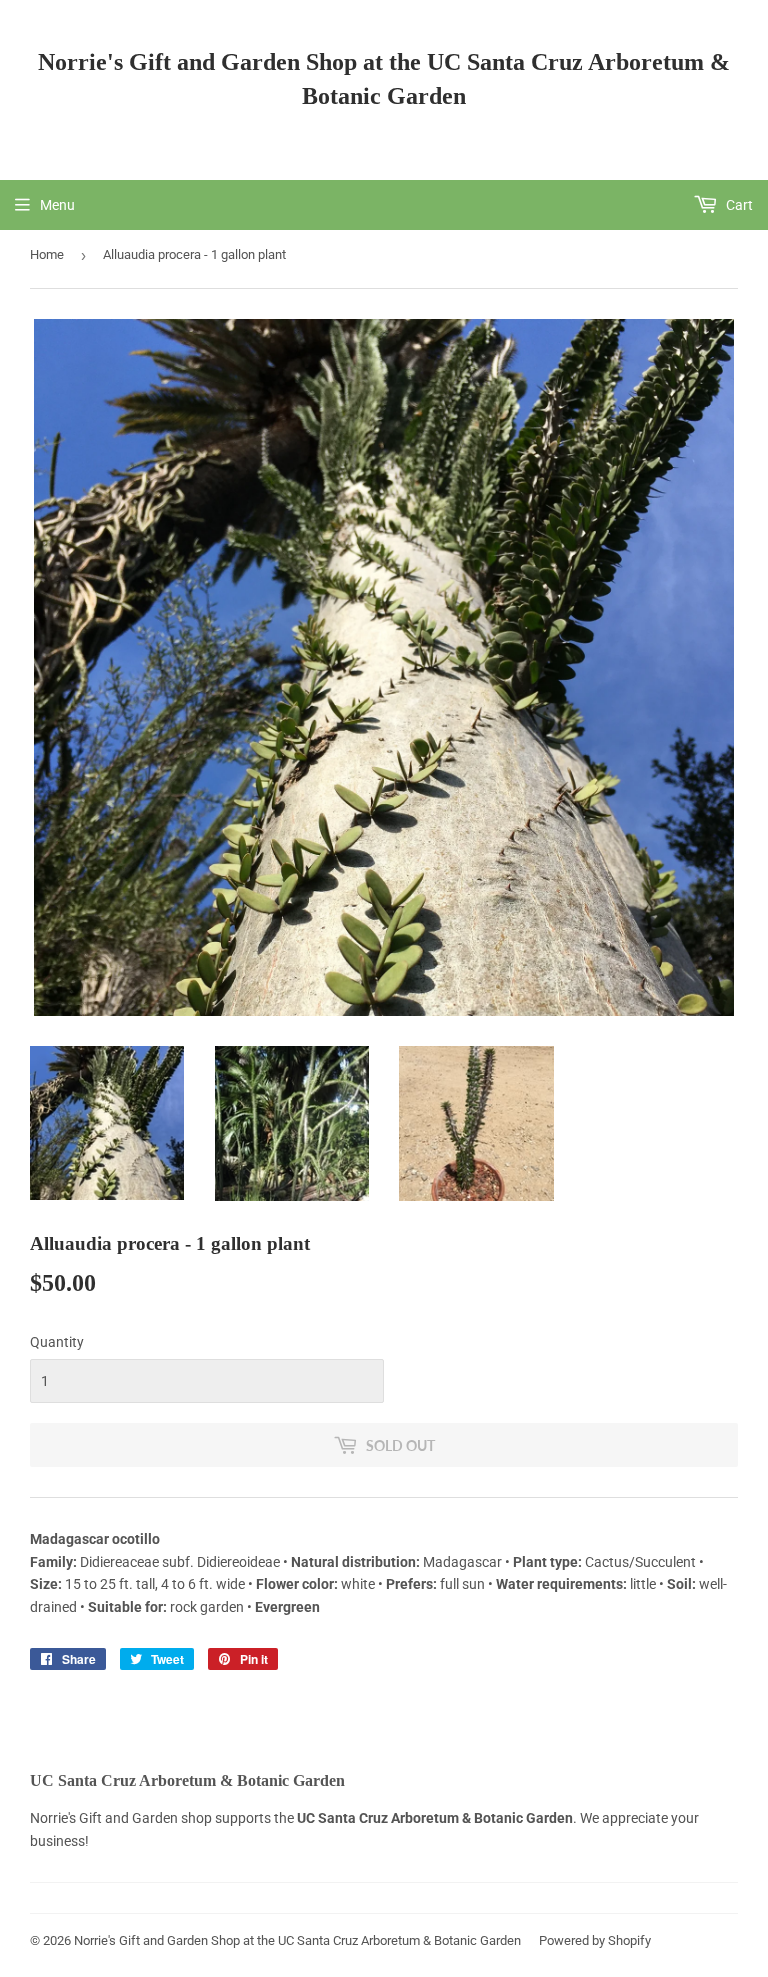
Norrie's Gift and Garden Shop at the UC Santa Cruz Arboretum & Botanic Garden (384, 78)
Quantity (57, 1342)
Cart (738, 205)
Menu (57, 205)
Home (47, 254)
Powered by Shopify (595, 1940)
